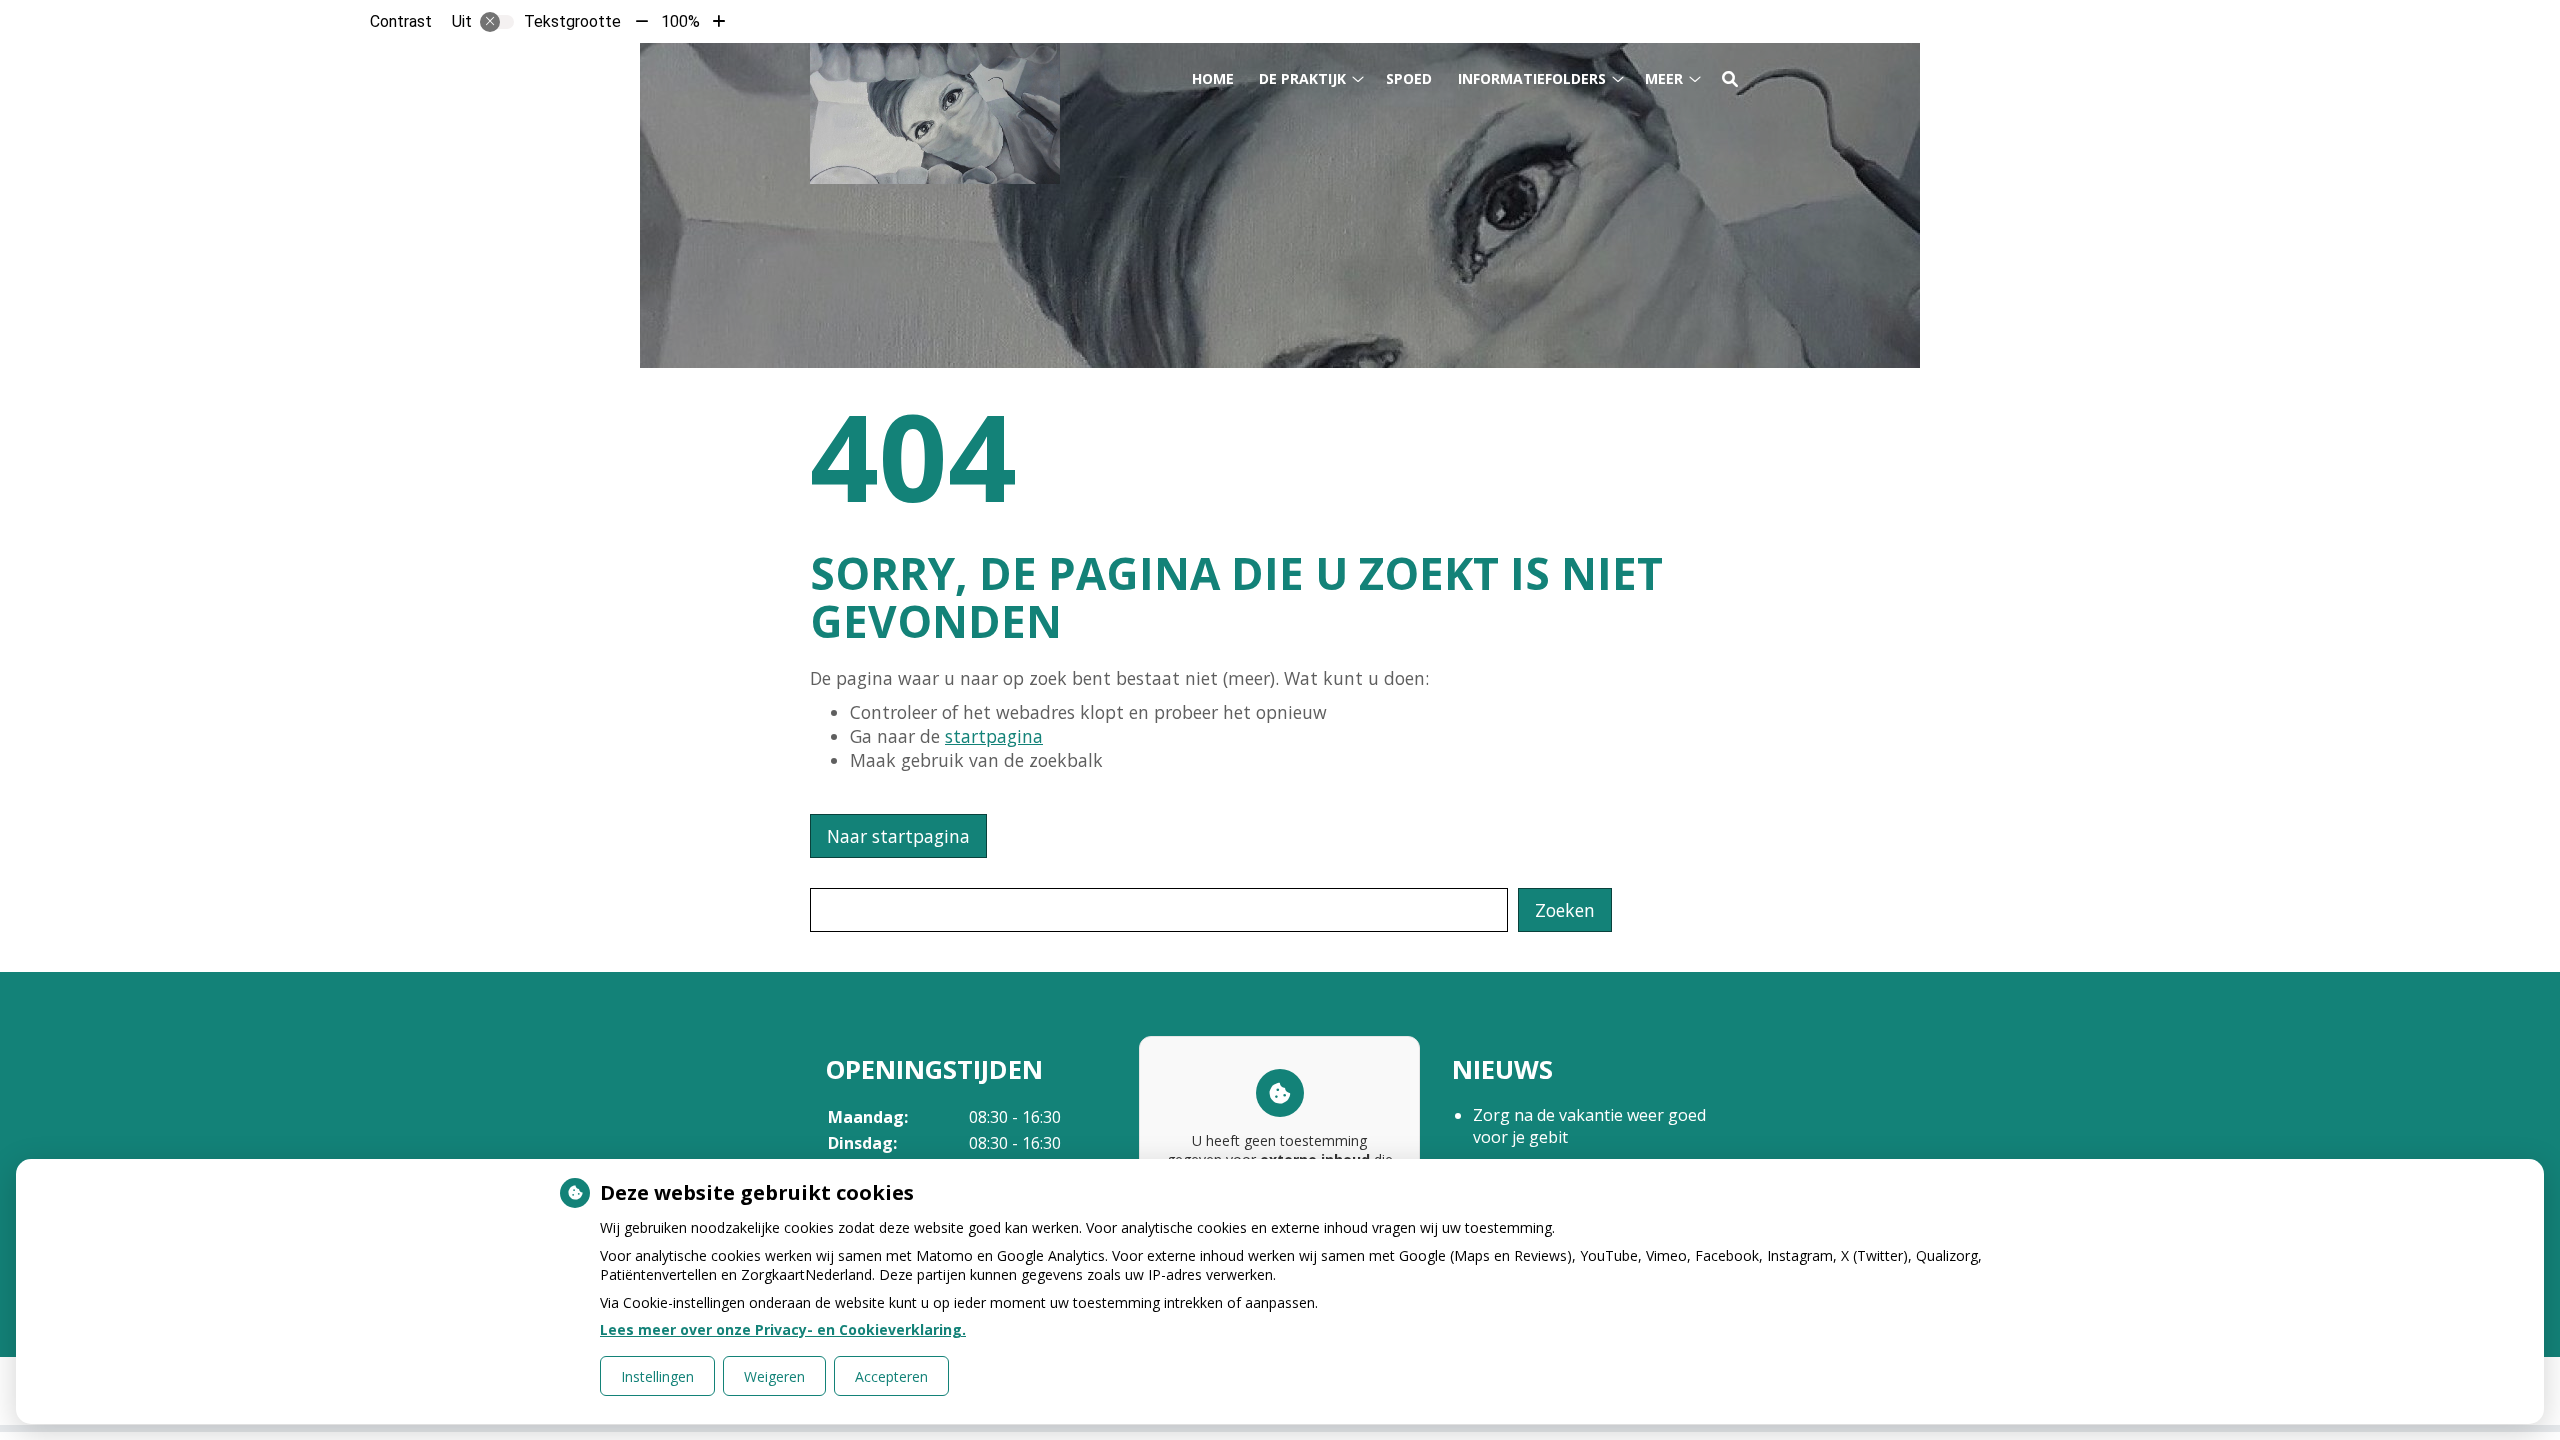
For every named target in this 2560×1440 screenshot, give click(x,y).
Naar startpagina (898, 836)
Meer (1664, 78)
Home (1213, 78)
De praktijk (1302, 78)
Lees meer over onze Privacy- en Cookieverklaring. (783, 1329)
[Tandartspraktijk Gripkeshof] (935, 113)
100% (680, 21)
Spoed (1409, 78)
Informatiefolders (1532, 78)
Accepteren (891, 1376)
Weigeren (774, 1376)
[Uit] (497, 22)
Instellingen (657, 1376)
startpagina (994, 736)
